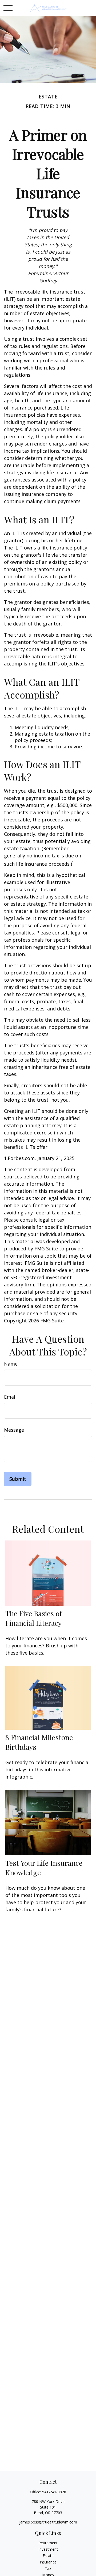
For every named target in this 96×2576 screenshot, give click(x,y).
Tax (48, 2568)
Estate (48, 2556)
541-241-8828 (54, 2492)
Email (10, 1397)
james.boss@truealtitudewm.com (48, 2522)
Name (11, 1364)
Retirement (48, 2543)
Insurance (48, 2562)
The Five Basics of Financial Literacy (34, 1618)
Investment (48, 2549)
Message (14, 1430)
